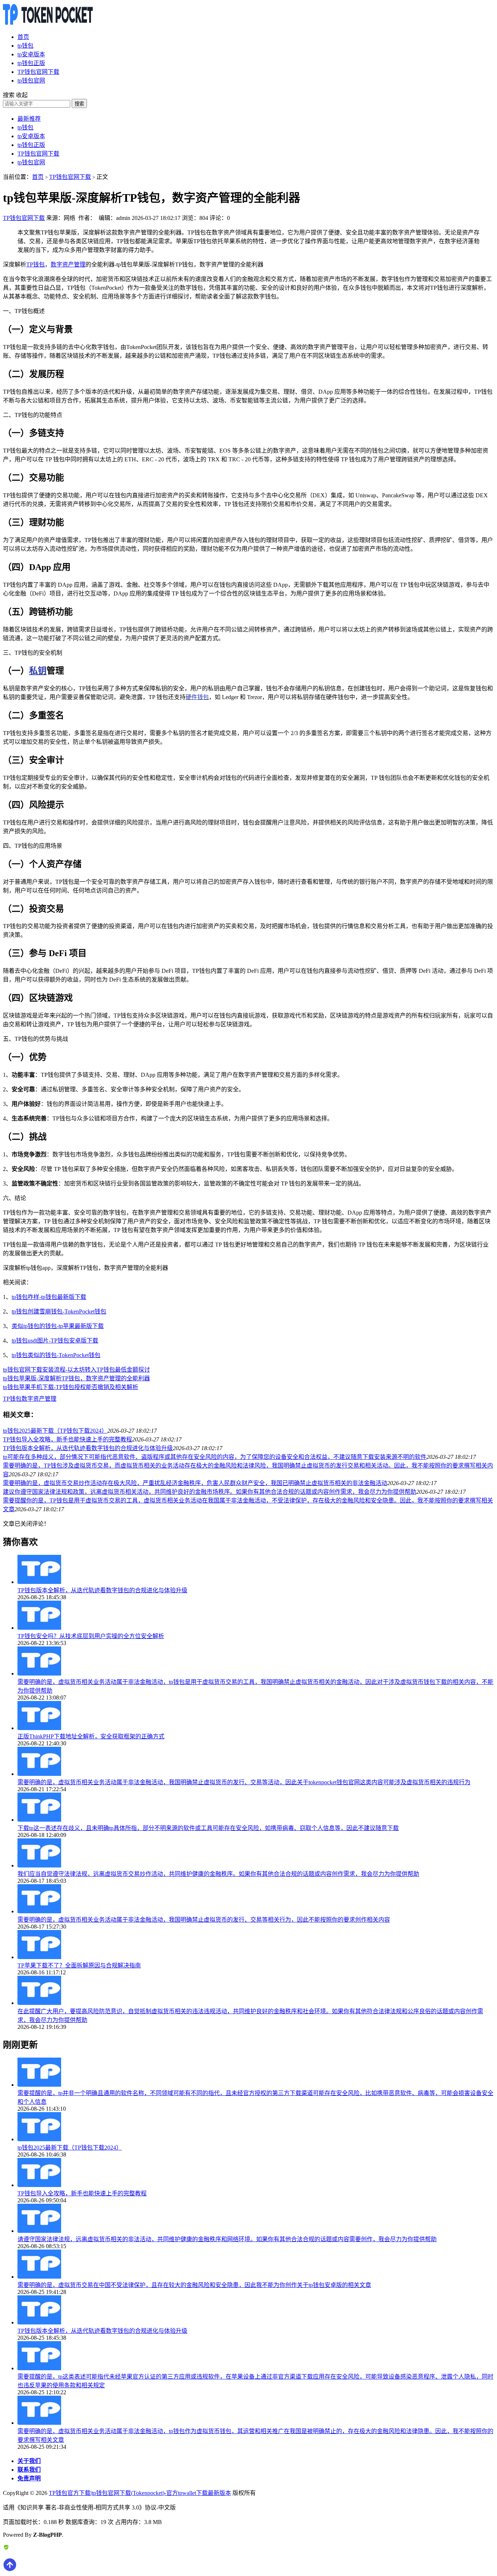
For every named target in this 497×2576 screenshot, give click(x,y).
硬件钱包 (197, 697)
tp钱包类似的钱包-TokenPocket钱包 (56, 1355)
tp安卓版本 (31, 54)
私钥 (38, 671)
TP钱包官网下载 (38, 72)
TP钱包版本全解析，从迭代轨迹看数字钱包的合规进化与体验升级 (88, 1448)
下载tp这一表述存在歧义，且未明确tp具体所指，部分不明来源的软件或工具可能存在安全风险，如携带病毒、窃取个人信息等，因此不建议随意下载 (208, 1828)
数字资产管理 (68, 264)
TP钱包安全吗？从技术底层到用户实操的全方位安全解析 (91, 1636)
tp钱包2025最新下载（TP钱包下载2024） (55, 1431)
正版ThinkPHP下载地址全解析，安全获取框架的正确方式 (91, 1736)
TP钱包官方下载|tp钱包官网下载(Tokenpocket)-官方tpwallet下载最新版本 (140, 2493)
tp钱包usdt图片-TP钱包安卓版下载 (55, 1341)
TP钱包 (35, 264)
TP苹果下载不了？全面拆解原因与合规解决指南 (79, 1965)
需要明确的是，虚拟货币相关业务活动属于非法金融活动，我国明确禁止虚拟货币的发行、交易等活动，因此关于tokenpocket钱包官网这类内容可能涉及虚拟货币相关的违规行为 (244, 1782)
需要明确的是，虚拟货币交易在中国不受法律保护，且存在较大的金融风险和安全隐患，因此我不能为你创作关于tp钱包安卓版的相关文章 (194, 2285)
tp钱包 (25, 46)
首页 (23, 37)
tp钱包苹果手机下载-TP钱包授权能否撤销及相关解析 (71, 1387)
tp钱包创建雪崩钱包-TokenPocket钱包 (59, 1311)
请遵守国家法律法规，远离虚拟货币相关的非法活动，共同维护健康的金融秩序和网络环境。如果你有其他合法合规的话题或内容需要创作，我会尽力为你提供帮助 (227, 2239)
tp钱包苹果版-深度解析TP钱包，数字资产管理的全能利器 (76, 1378)
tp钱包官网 (31, 81)
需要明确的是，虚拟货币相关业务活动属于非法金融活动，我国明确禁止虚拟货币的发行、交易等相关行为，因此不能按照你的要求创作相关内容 (204, 1920)
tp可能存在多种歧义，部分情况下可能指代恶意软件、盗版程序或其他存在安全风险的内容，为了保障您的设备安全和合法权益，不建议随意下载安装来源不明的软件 (215, 1457)
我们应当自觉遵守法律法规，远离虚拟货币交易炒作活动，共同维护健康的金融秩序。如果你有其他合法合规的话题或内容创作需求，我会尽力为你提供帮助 (218, 1874)
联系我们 (29, 2470)
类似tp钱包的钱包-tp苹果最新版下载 (58, 1326)
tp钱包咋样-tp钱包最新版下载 (49, 1297)
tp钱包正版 (31, 63)
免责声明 (29, 2478)
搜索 (79, 104)
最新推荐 (29, 119)
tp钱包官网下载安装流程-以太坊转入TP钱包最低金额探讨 (76, 1370)
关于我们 (29, 2461)
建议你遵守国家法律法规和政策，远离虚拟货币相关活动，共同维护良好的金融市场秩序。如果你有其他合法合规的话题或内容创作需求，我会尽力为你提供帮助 (210, 1492)
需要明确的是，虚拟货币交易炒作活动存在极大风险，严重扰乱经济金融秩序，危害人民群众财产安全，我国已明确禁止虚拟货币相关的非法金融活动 (195, 1483)
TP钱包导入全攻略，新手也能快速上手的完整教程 (67, 1439)
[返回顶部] (10, 2570)
